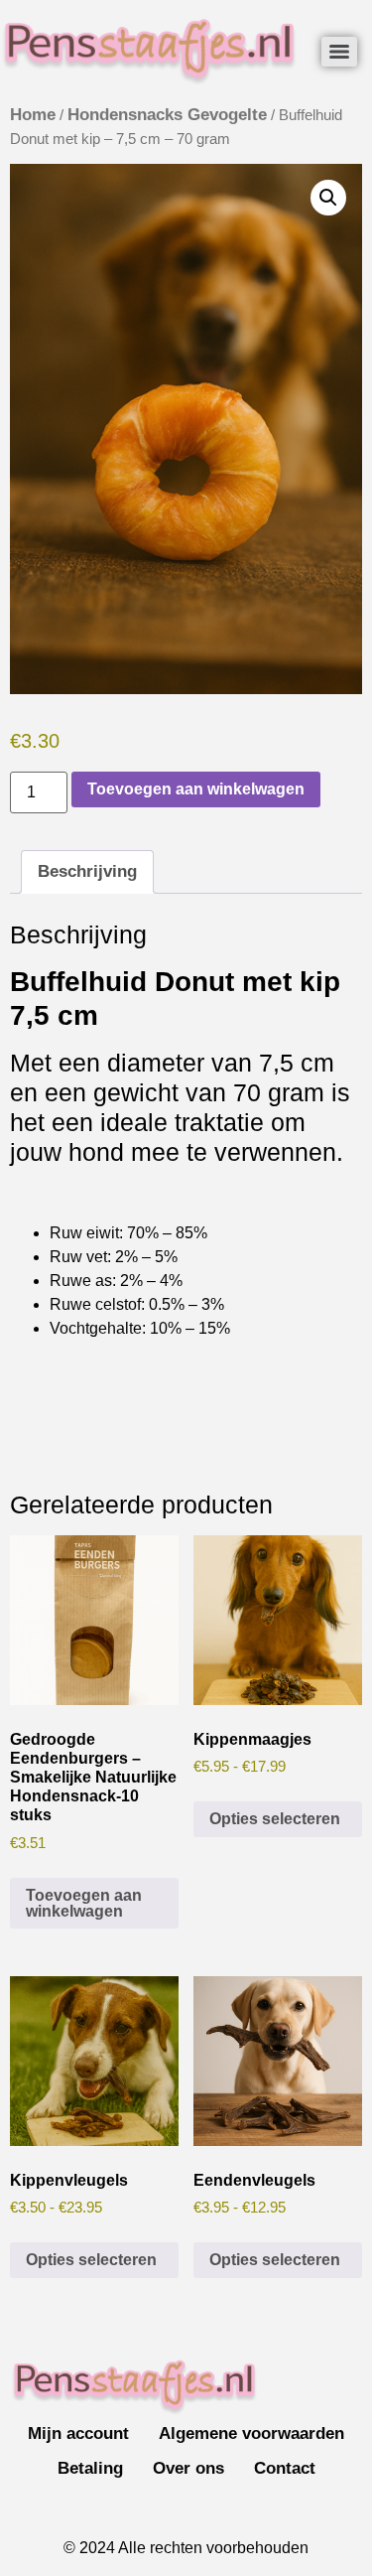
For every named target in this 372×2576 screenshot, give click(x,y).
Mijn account (78, 2433)
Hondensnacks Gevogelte (167, 115)
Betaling (90, 2468)
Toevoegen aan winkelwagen (196, 789)
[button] (328, 198)
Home (33, 115)
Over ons (188, 2468)
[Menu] (339, 52)
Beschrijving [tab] (87, 871)
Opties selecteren (275, 1819)
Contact (285, 2468)
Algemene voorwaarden (251, 2433)
